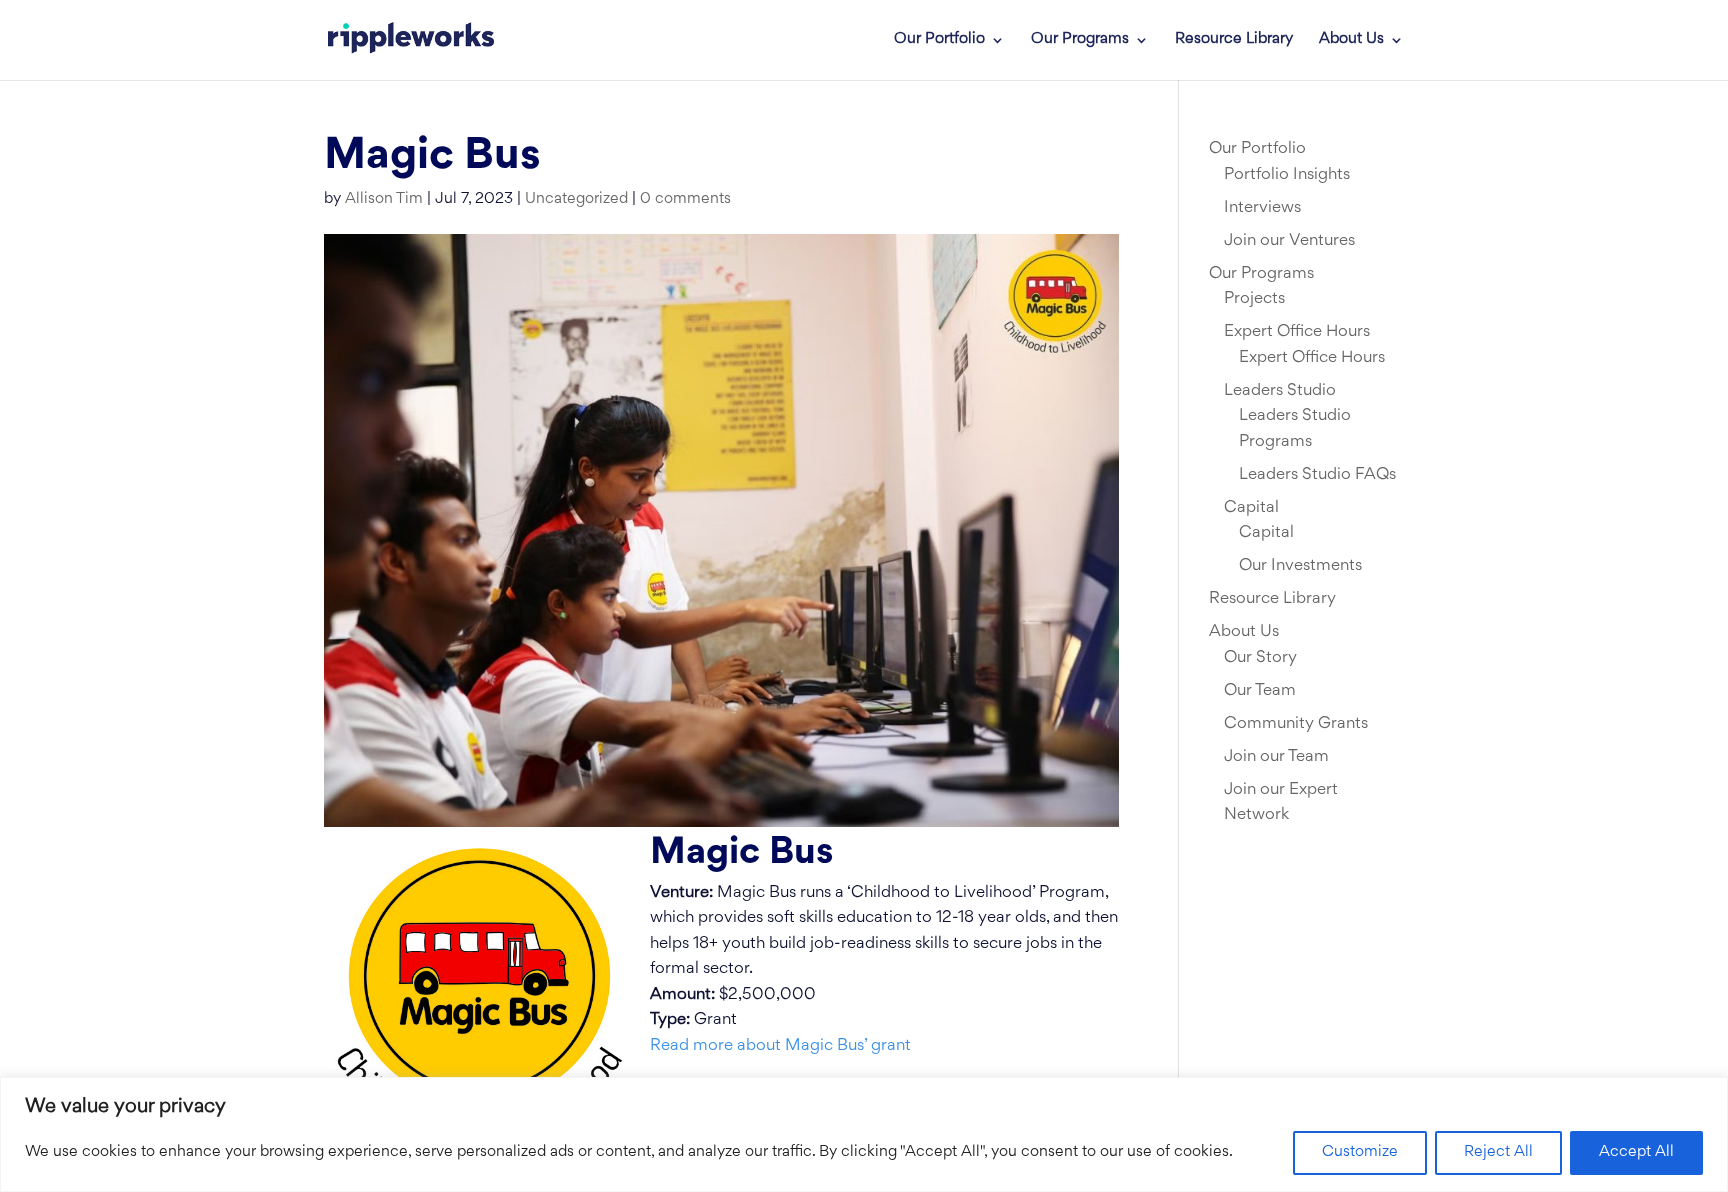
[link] (411, 40)
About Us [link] (1351, 40)
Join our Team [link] (1276, 757)
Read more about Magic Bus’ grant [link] (780, 1046)
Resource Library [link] (1234, 40)
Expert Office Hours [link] (1297, 332)
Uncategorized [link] (576, 199)
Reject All (1498, 1152)
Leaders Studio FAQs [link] (1317, 475)
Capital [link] (1251, 508)
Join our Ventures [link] (1289, 241)
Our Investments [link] (1300, 566)
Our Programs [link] (1080, 40)
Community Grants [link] (1296, 724)
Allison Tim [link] (384, 199)
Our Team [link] (1260, 691)
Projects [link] (1254, 299)
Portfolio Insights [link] (1287, 175)
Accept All (1636, 1152)
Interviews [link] (1262, 208)
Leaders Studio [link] (1280, 391)
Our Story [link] (1260, 658)
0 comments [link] (685, 199)
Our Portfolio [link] (939, 40)
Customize (1360, 1152)
